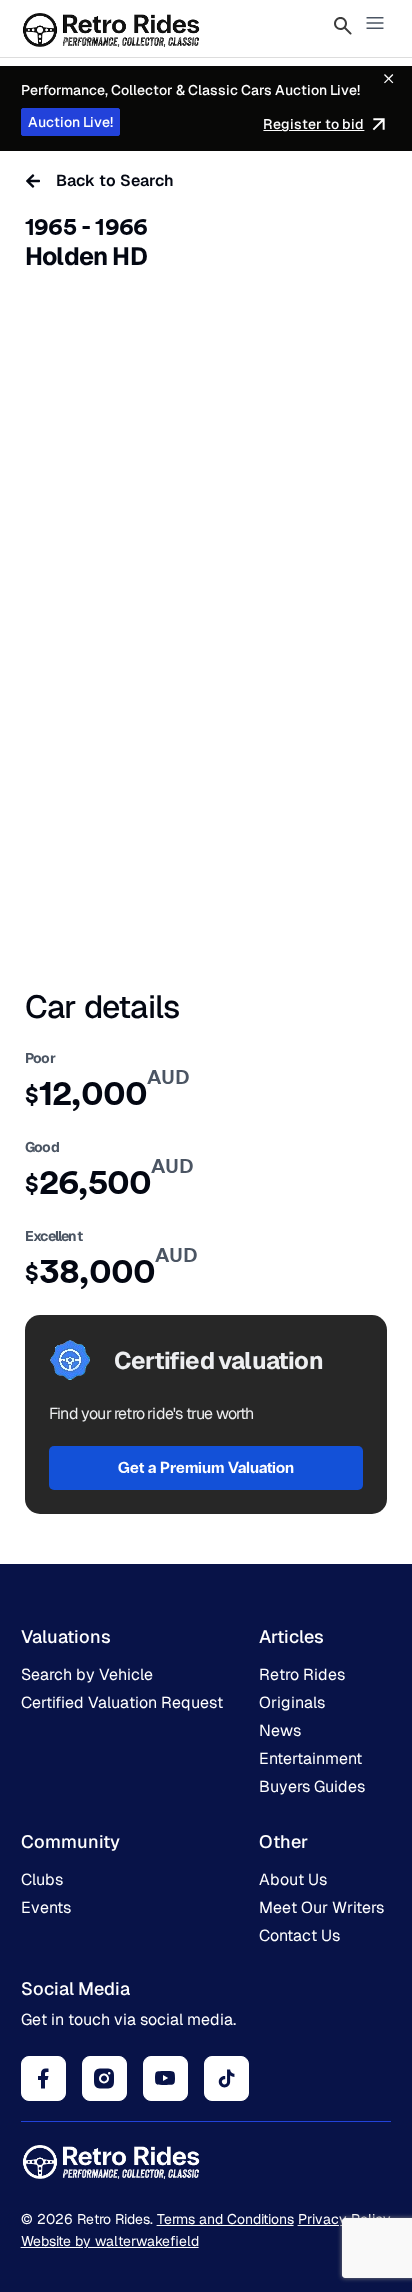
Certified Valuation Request (122, 1702)
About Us (293, 1879)
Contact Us (299, 1935)
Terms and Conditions (225, 2219)
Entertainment (310, 1758)
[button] (375, 24)
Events (46, 1907)
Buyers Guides (312, 1786)
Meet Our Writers (321, 1907)
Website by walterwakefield (110, 2241)
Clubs (42, 1879)
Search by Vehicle (87, 1674)
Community (70, 1841)
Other (283, 1841)
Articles (291, 1636)
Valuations (66, 1636)
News (280, 1730)
